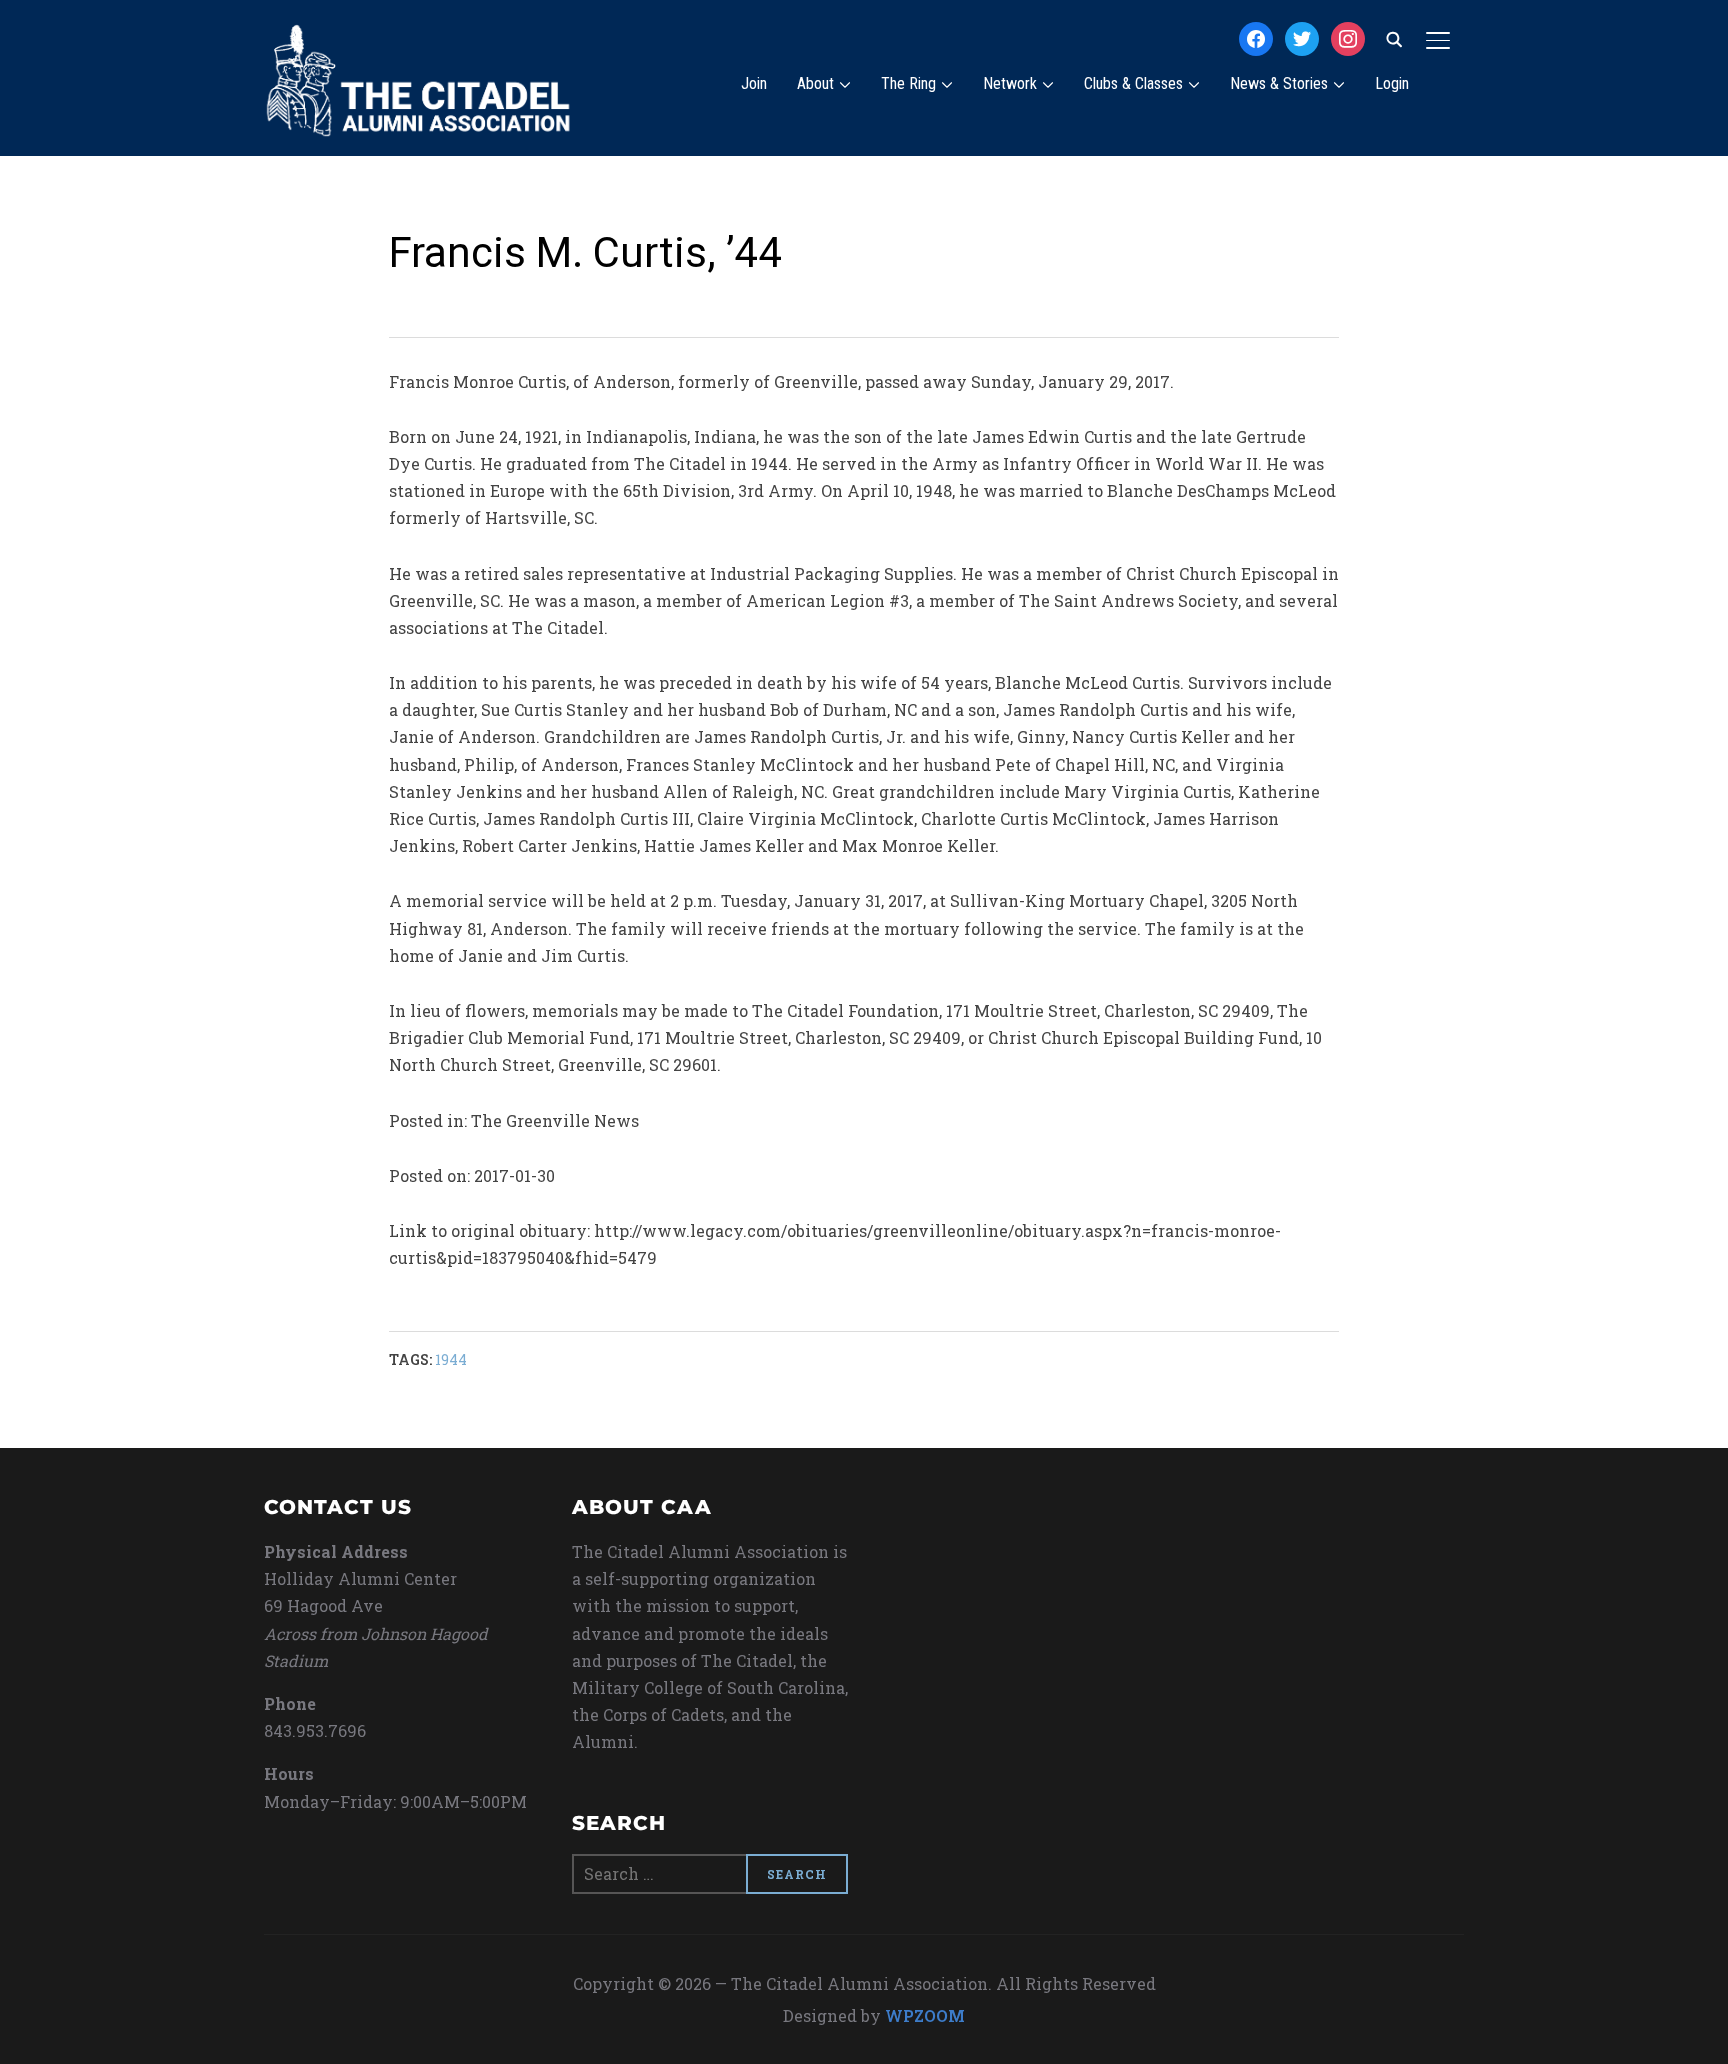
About (815, 83)
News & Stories (1279, 83)
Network (1010, 83)
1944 (451, 1359)
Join (754, 83)
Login (1392, 83)
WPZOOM (925, 2015)
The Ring (908, 83)
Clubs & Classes (1133, 83)
